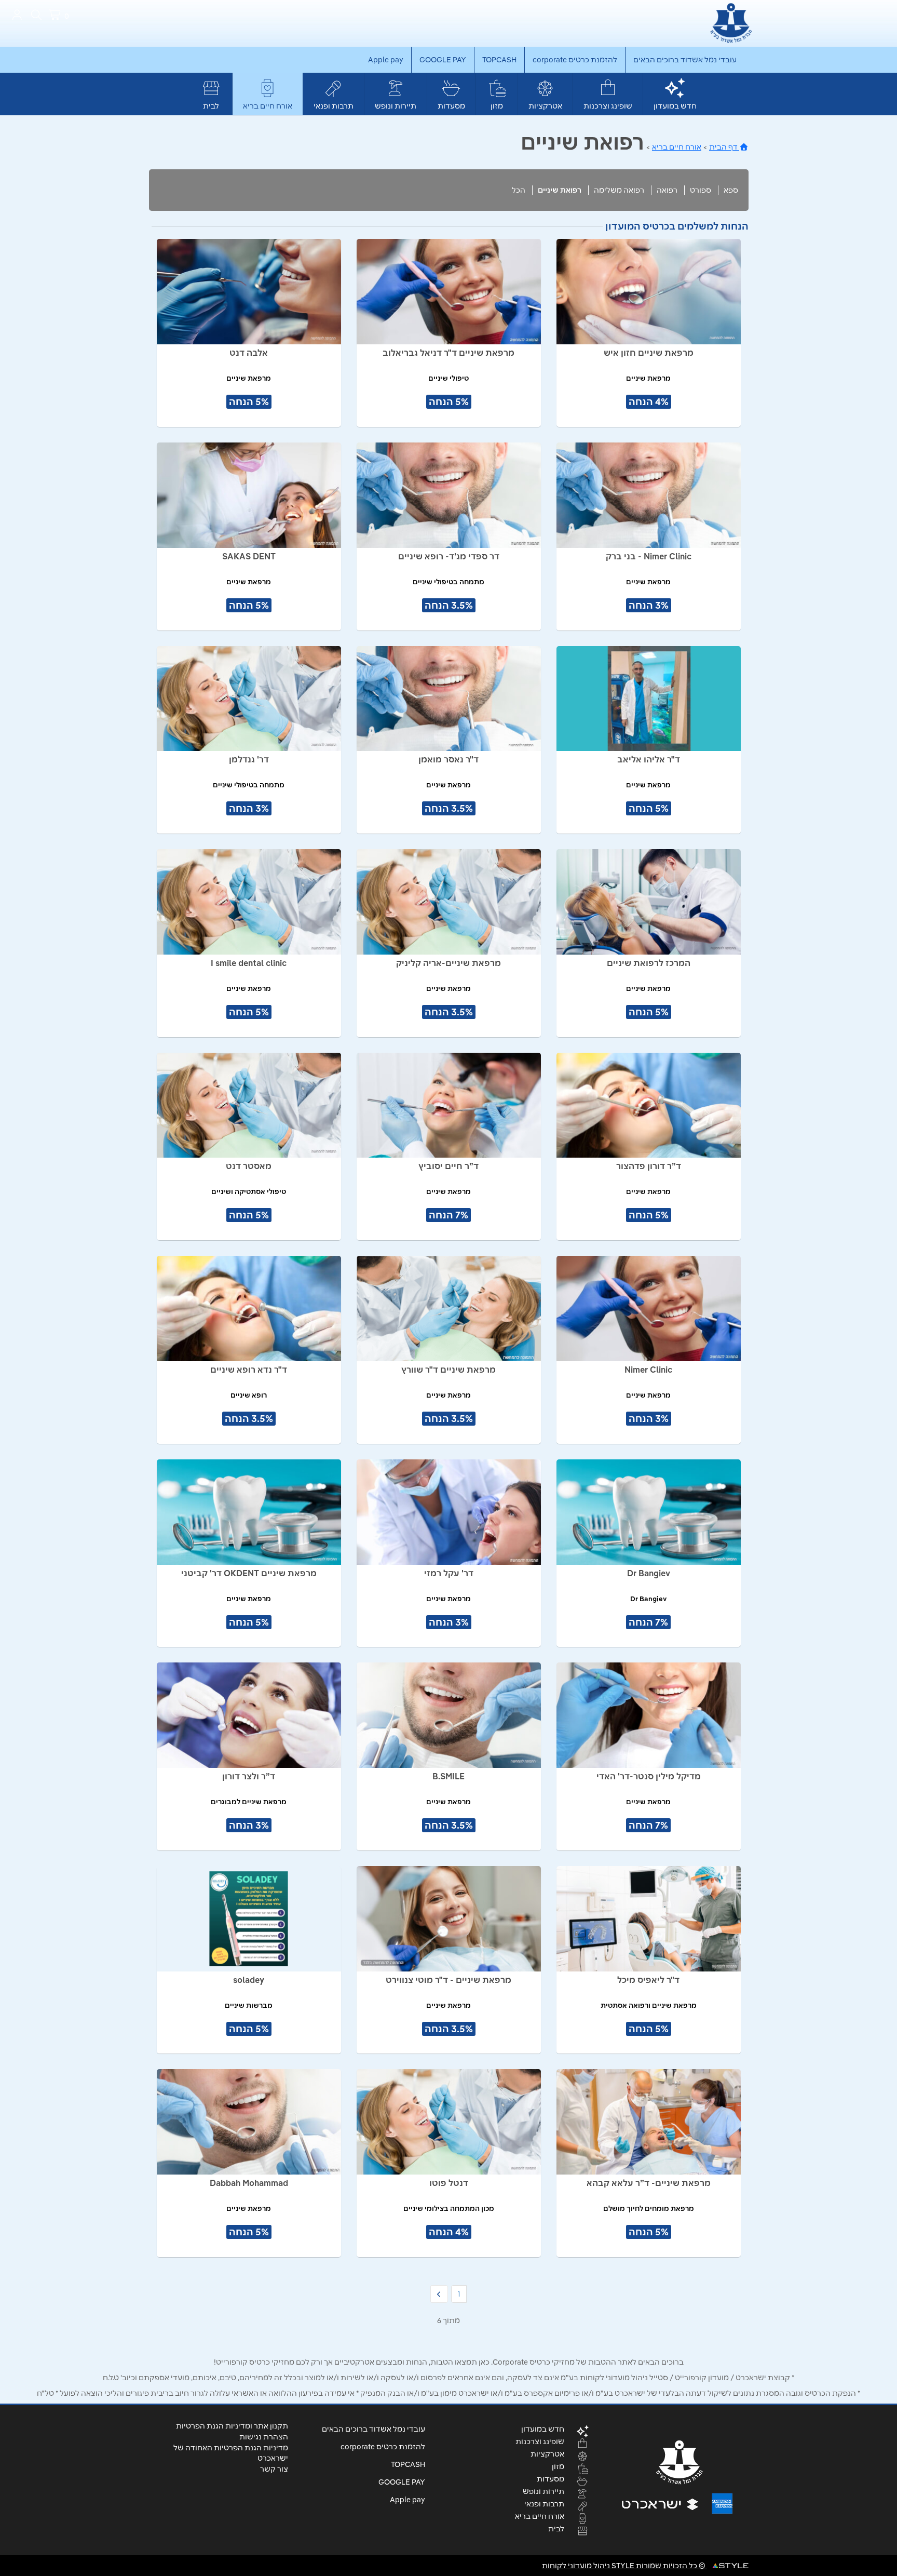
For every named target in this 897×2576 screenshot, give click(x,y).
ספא (731, 190)
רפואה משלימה (619, 190)
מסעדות (451, 106)
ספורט (701, 190)
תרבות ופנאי (334, 106)
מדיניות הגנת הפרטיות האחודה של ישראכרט (231, 2453)
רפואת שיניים (560, 190)
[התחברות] (17, 15)
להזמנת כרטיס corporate (575, 60)
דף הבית (724, 147)
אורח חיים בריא (268, 106)
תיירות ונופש (396, 106)
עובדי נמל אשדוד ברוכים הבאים (685, 60)
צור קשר (274, 2469)
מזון (497, 106)
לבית (211, 106)
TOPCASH (499, 60)
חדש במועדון (675, 106)
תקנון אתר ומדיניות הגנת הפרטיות (232, 2426)
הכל (519, 190)
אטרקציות (545, 106)
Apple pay (386, 60)
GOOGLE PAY (443, 60)
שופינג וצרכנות (608, 106)
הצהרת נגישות (264, 2437)
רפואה (667, 190)
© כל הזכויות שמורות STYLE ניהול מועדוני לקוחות (624, 2566)
